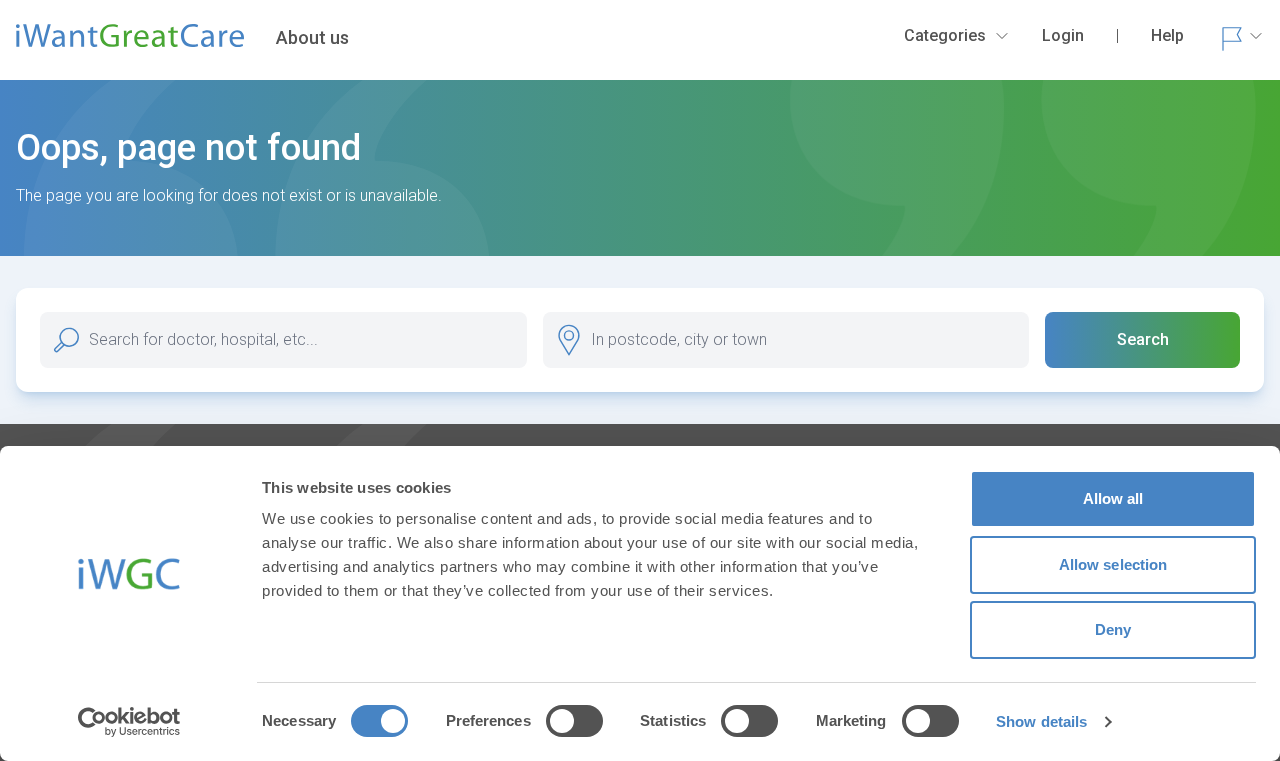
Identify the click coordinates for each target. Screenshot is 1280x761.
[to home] (130, 44)
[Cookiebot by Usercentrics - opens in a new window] (129, 722)
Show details (1041, 721)
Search (1143, 339)
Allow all (1113, 498)
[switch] (574, 721)
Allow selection (1113, 564)
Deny (1113, 629)
